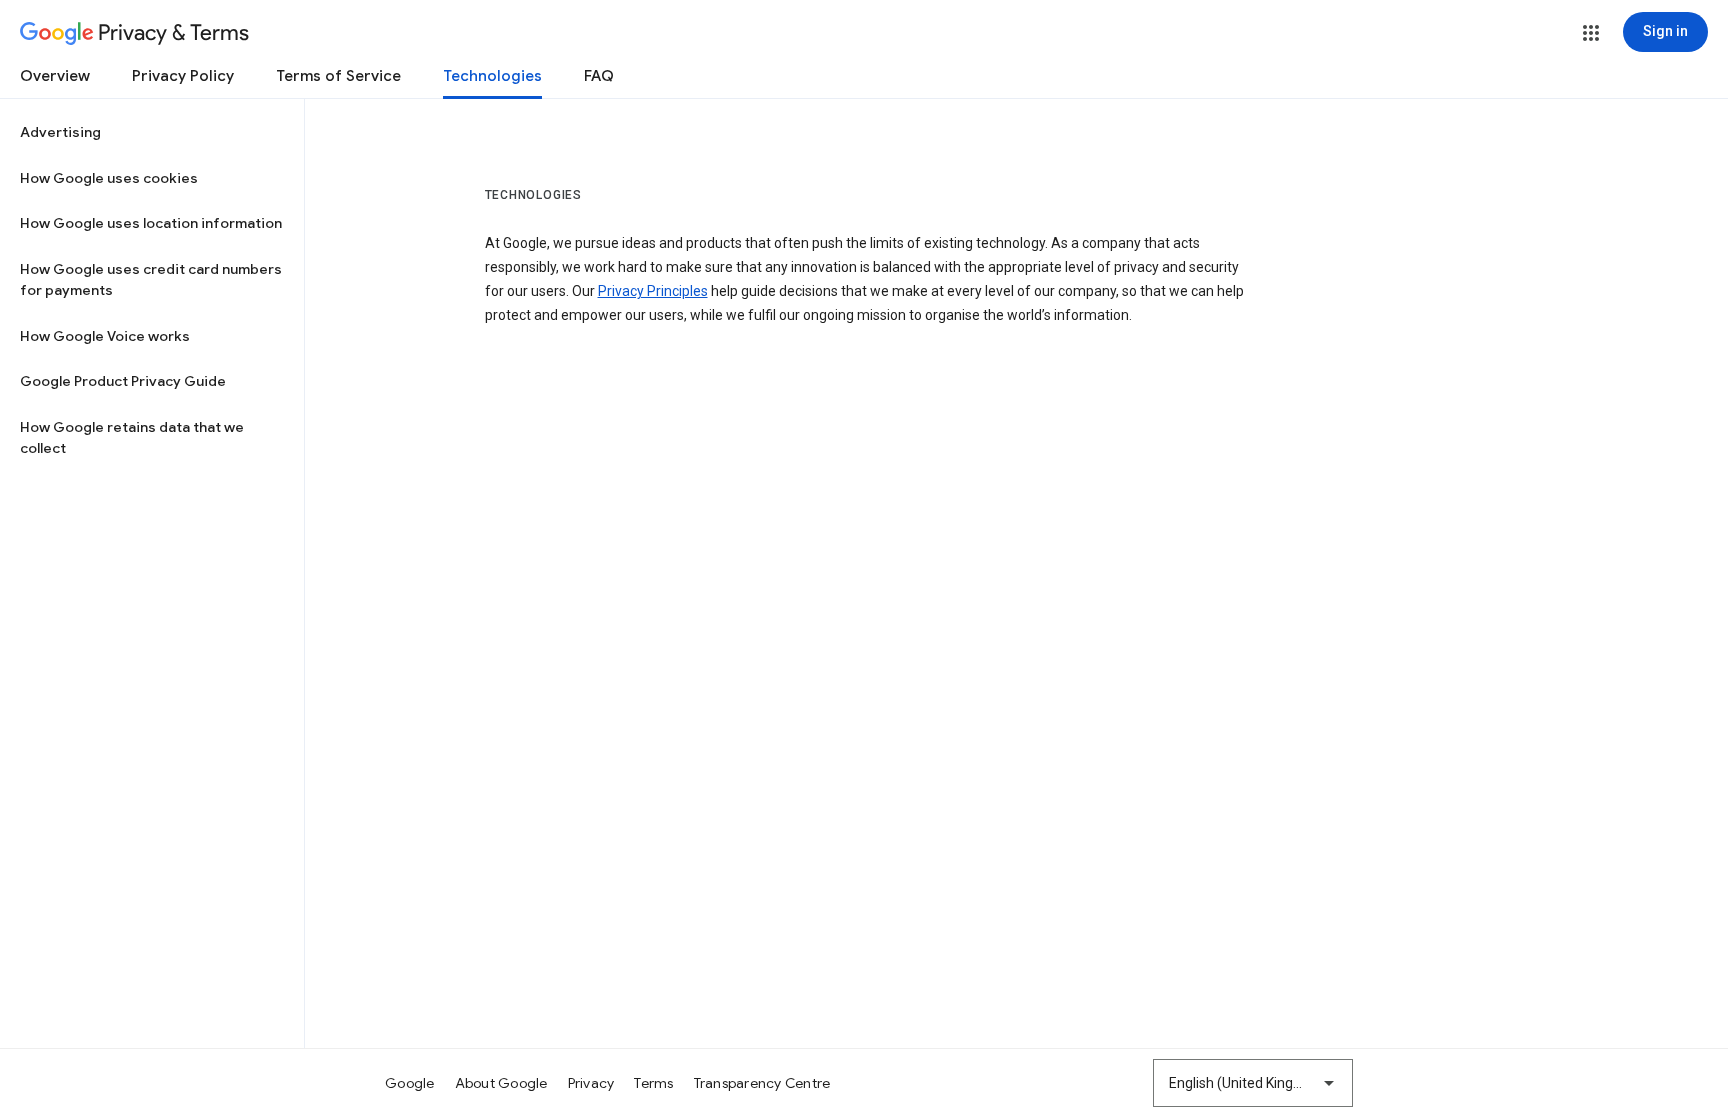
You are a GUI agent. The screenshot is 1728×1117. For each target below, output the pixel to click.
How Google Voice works (105, 336)
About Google (501, 1083)
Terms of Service (338, 76)
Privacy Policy (183, 76)
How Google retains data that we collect (132, 438)
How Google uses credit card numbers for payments (151, 280)
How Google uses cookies (109, 178)
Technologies (492, 76)
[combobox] (1253, 1083)
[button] (1591, 33)
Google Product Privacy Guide (123, 381)
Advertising (60, 132)
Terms (653, 1083)
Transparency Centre (762, 1083)
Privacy (591, 1083)
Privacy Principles (653, 291)
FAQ (599, 76)
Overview (55, 76)
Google (410, 1083)
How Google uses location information (151, 223)
